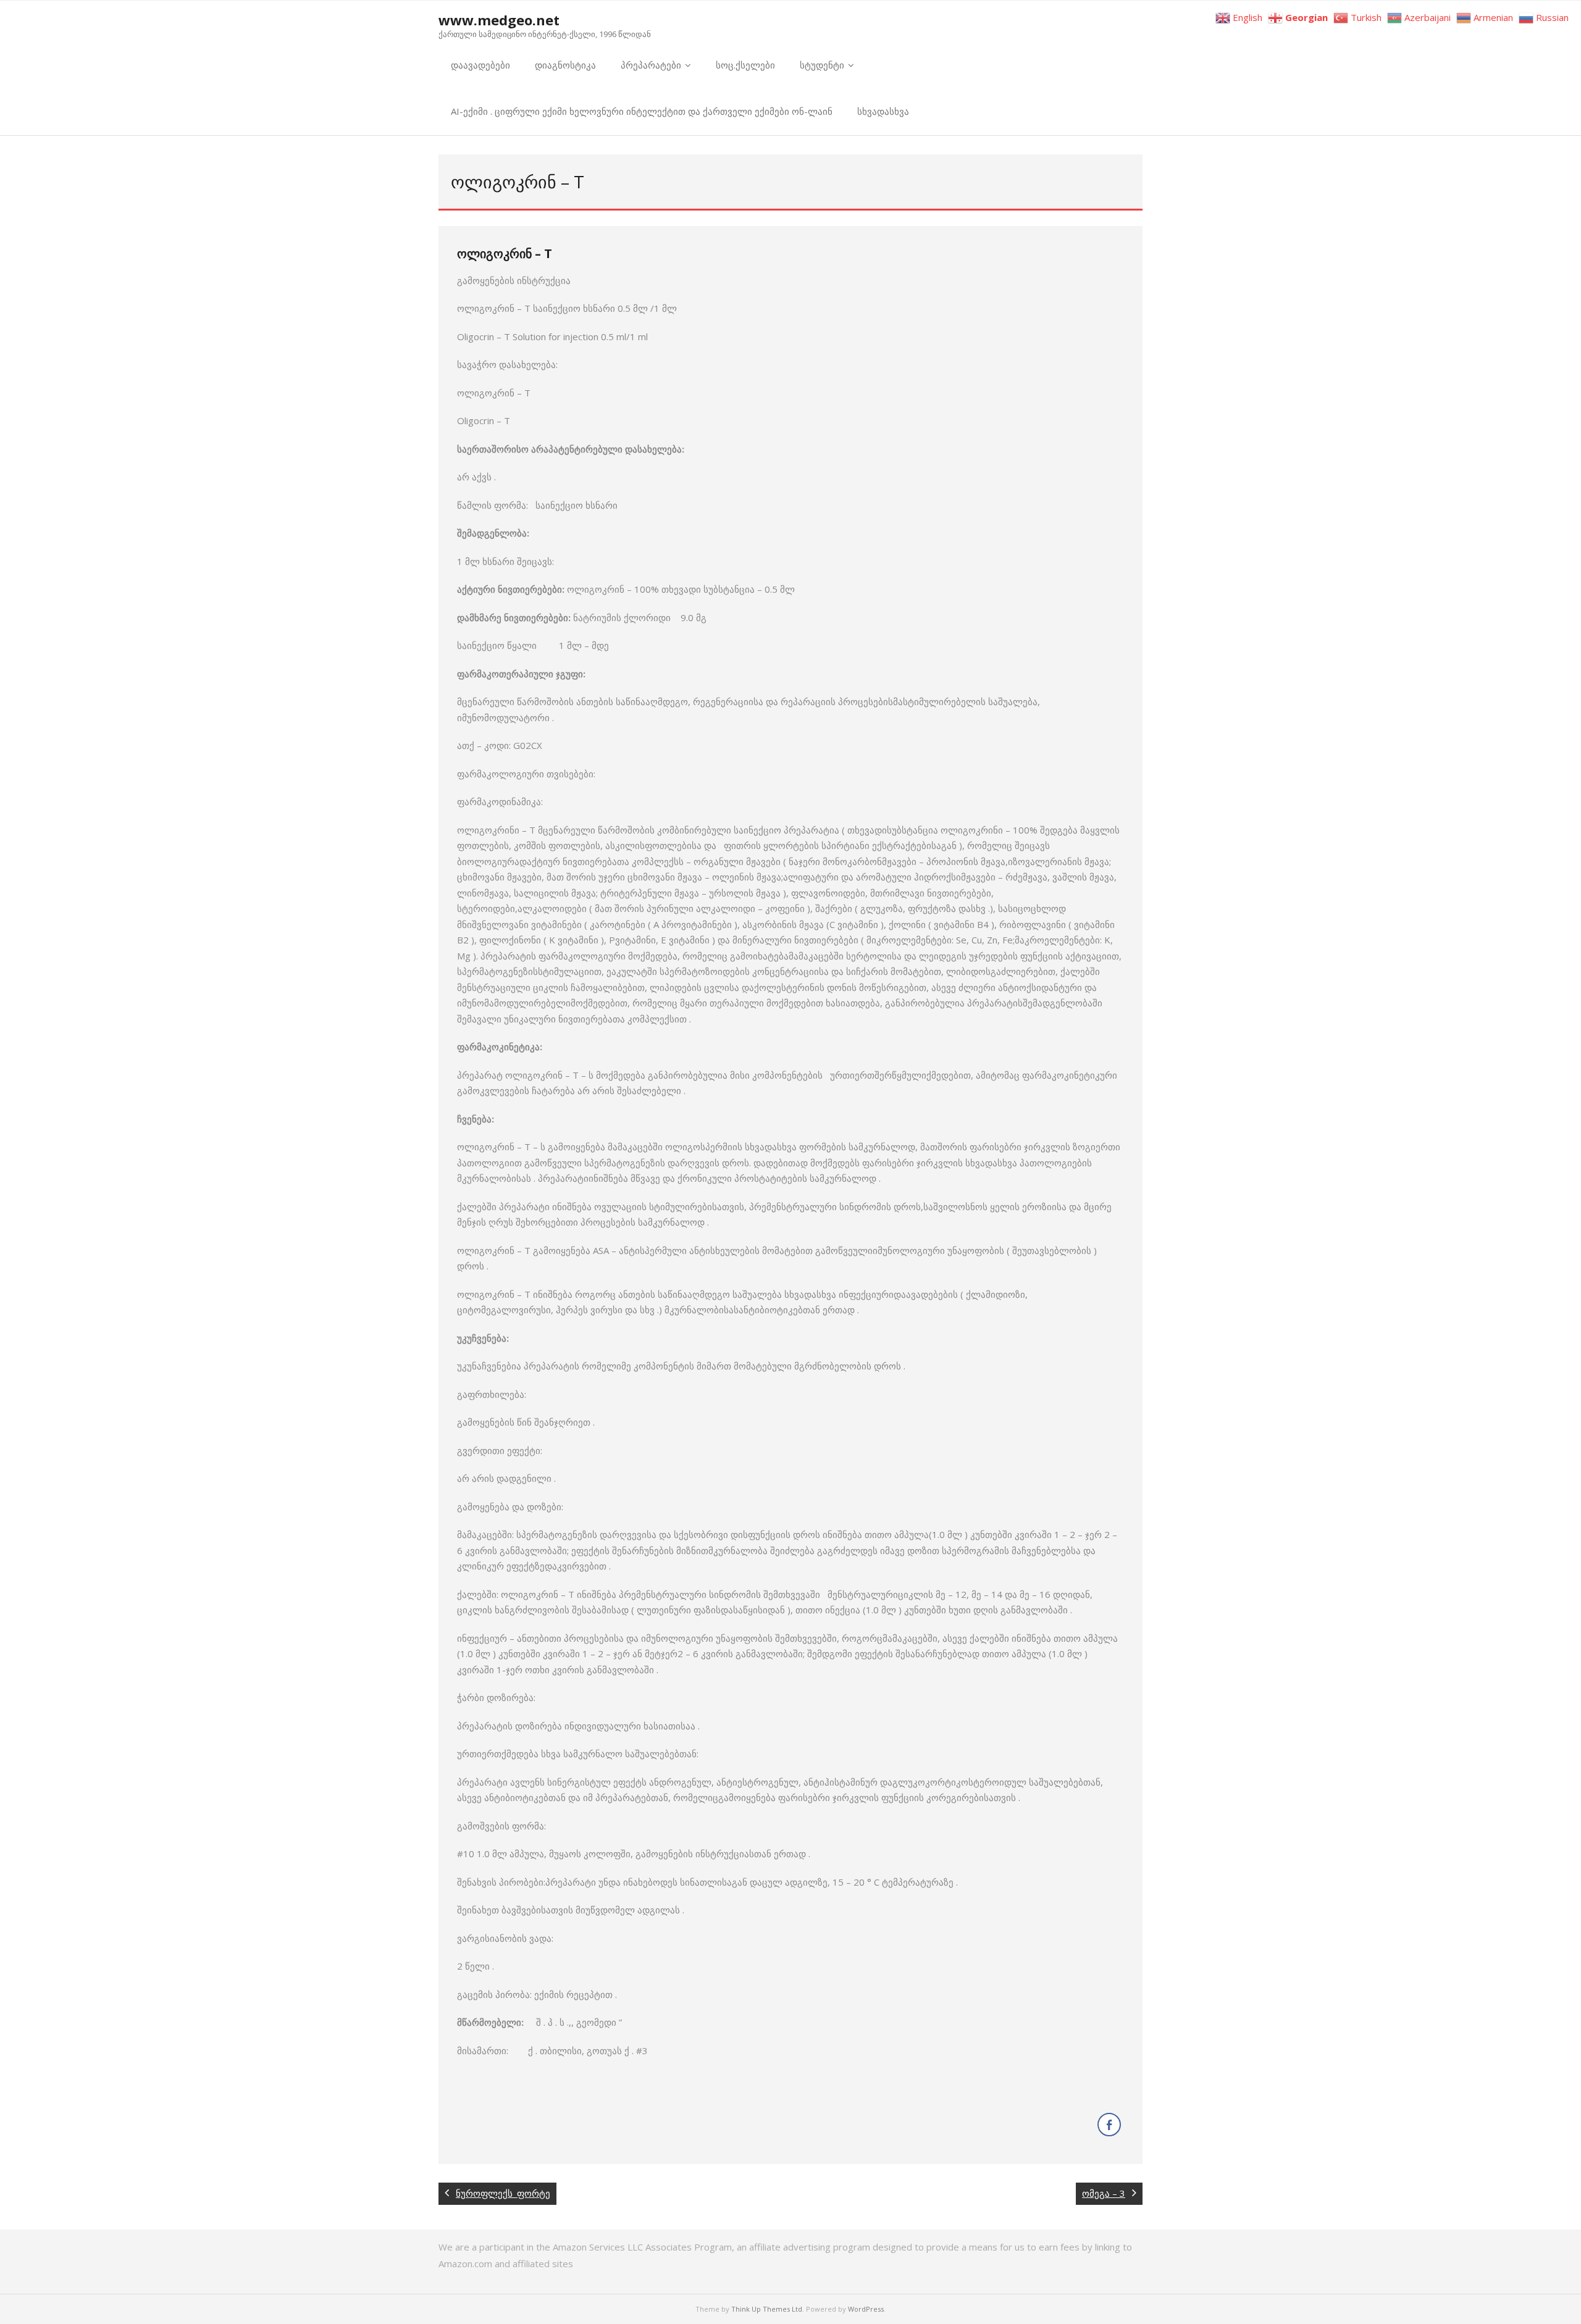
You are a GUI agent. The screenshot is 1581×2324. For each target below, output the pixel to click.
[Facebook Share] (1109, 2125)
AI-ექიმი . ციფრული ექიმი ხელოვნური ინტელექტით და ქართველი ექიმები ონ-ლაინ (642, 111)
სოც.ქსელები (745, 65)
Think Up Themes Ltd (767, 2309)
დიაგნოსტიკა (565, 65)
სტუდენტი (822, 65)
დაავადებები (480, 65)
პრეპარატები (651, 65)
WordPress (866, 2309)
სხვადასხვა (883, 111)
